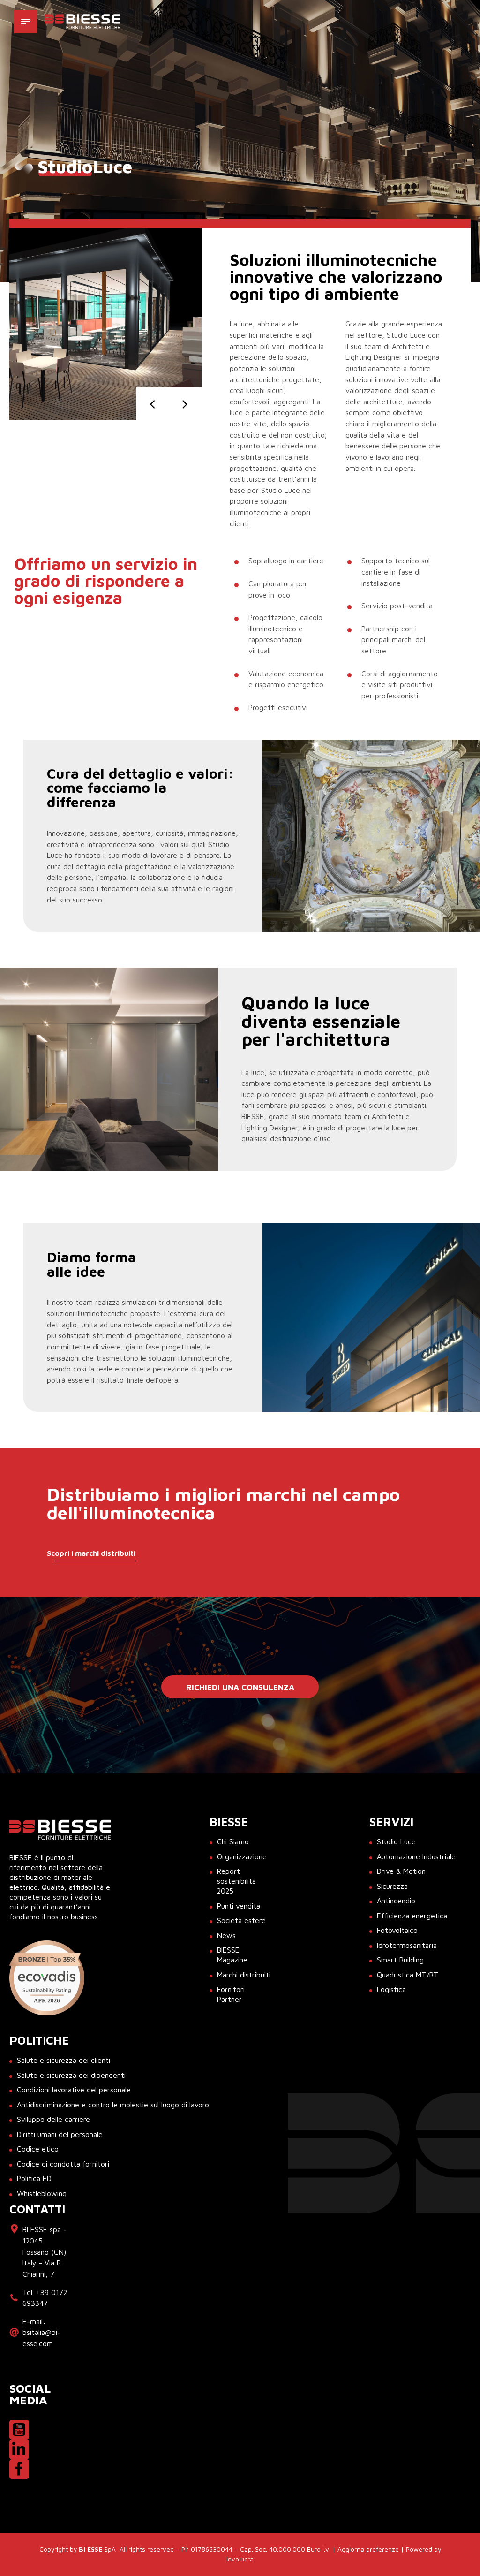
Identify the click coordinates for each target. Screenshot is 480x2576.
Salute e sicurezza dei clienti (64, 2060)
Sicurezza (392, 1886)
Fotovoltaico (397, 1930)
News (226, 1935)
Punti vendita (239, 1906)
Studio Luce (396, 1841)
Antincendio (396, 1901)
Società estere (241, 1920)
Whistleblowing (42, 2193)
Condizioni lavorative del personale (74, 2090)
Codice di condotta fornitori (63, 2164)
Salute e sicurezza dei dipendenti (71, 2075)
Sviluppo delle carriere (53, 2119)
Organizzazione (242, 1856)
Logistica (391, 1989)
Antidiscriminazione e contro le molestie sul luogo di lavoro (113, 2105)
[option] (105, 324)
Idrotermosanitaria (407, 1945)
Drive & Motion (401, 1871)
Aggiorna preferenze (368, 2549)
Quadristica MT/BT (408, 1975)
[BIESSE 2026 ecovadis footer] (47, 1978)
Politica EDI (35, 2178)
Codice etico (38, 2149)
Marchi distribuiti (244, 1975)
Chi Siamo (233, 1841)
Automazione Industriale (416, 1856)
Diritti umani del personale (60, 2134)
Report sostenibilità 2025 (236, 1881)
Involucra (240, 2559)
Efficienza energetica (412, 1916)
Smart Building (400, 1960)
